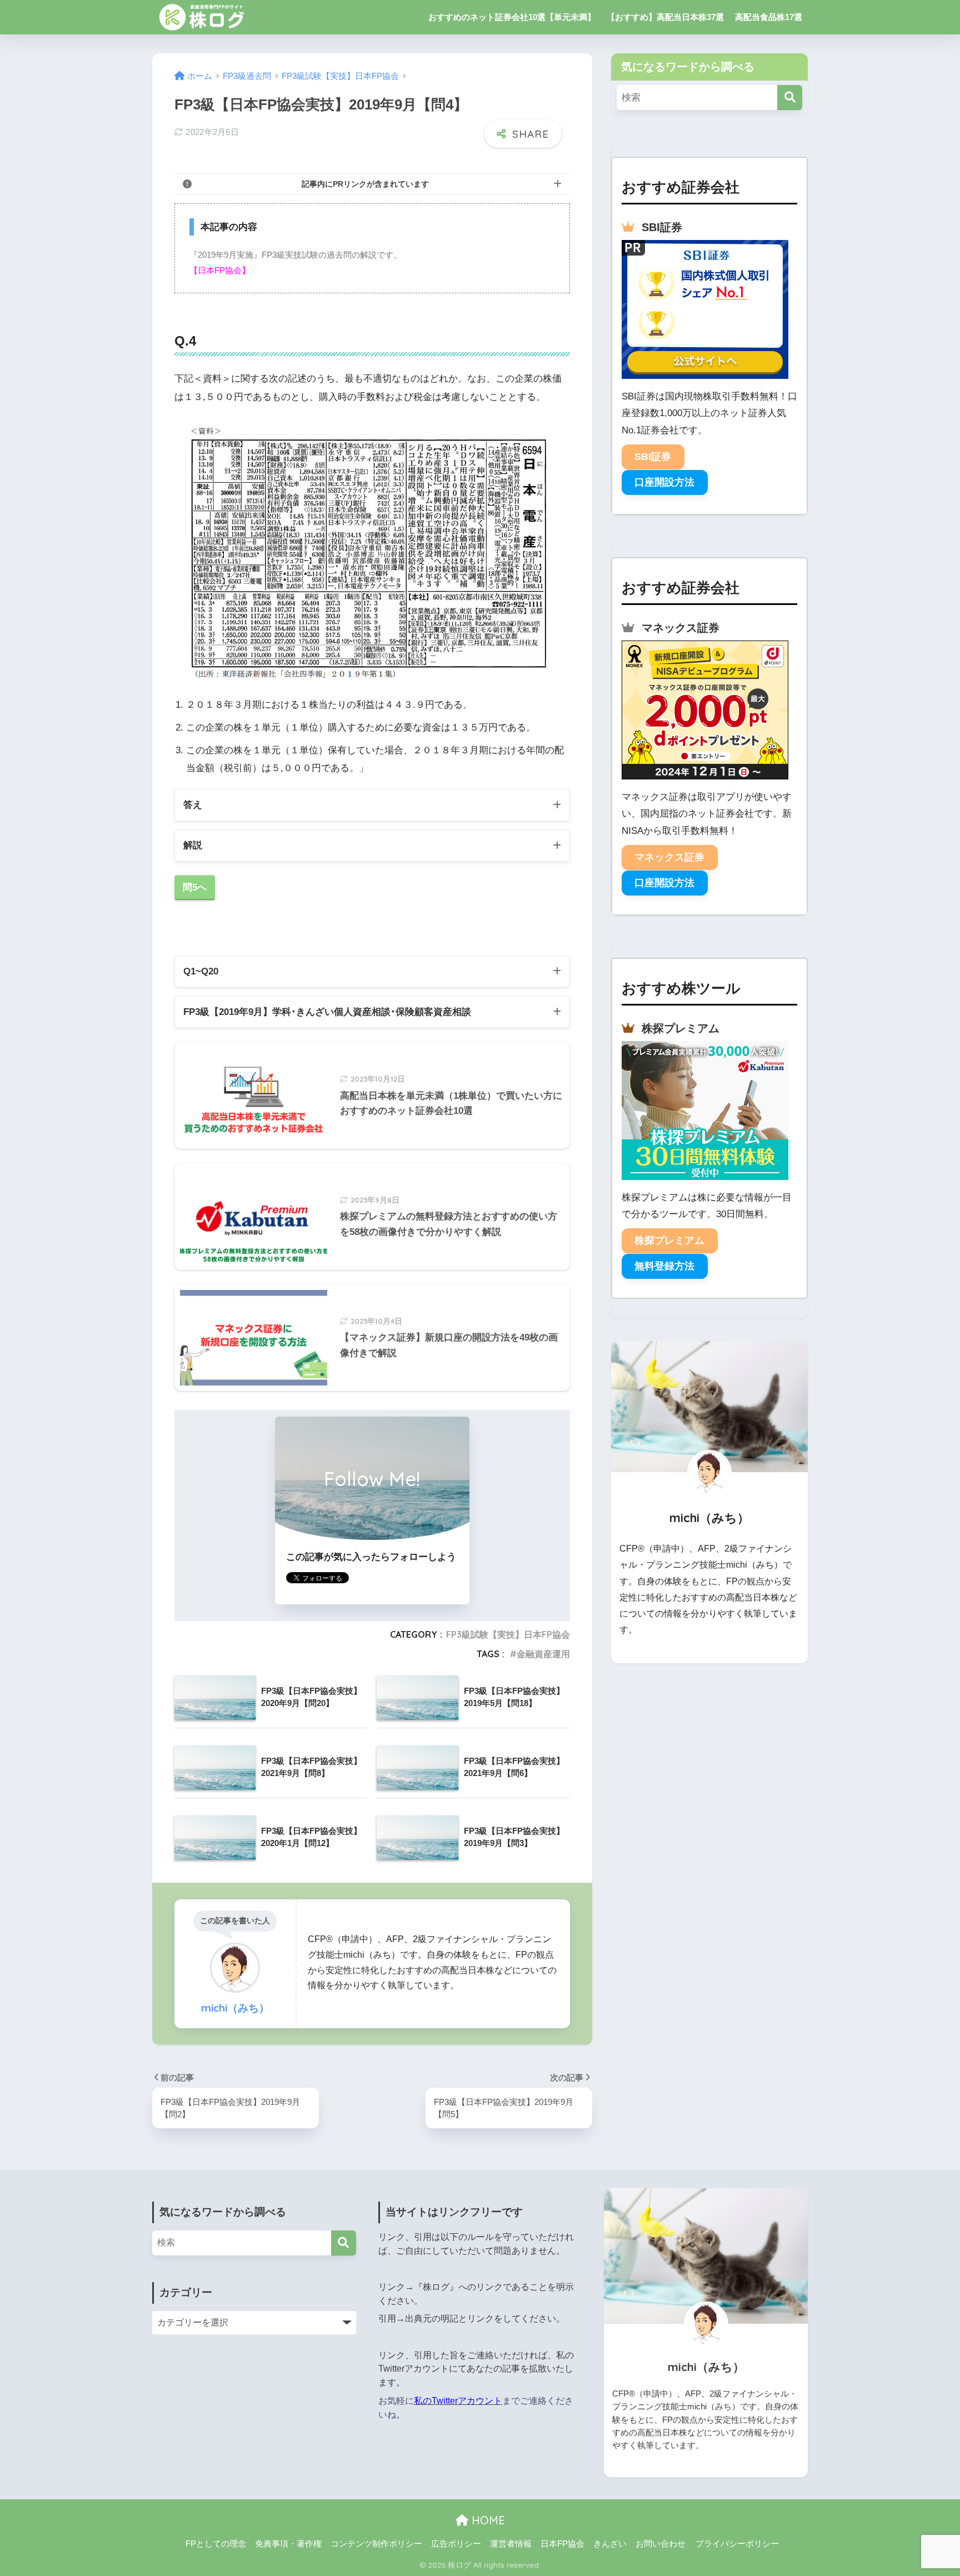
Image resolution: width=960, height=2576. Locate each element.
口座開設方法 (664, 482)
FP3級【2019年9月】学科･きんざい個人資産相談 (327, 1012)
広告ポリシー (456, 2544)
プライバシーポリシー (737, 2544)
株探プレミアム (669, 1241)
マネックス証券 (669, 857)
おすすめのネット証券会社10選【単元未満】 (512, 17)
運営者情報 (511, 2544)
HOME (487, 2520)
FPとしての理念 (216, 2544)
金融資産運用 (543, 1654)
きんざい (610, 2544)
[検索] (790, 97)
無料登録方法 (664, 1266)
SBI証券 (653, 457)
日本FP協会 (562, 2544)
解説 (193, 845)
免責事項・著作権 (288, 2544)
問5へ (195, 887)
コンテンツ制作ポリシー (376, 2544)
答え (193, 805)
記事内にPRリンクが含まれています (365, 184)
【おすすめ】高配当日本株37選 (665, 17)
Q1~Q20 (201, 971)
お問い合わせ (661, 2544)
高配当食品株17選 (769, 17)
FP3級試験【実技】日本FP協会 (508, 1634)
